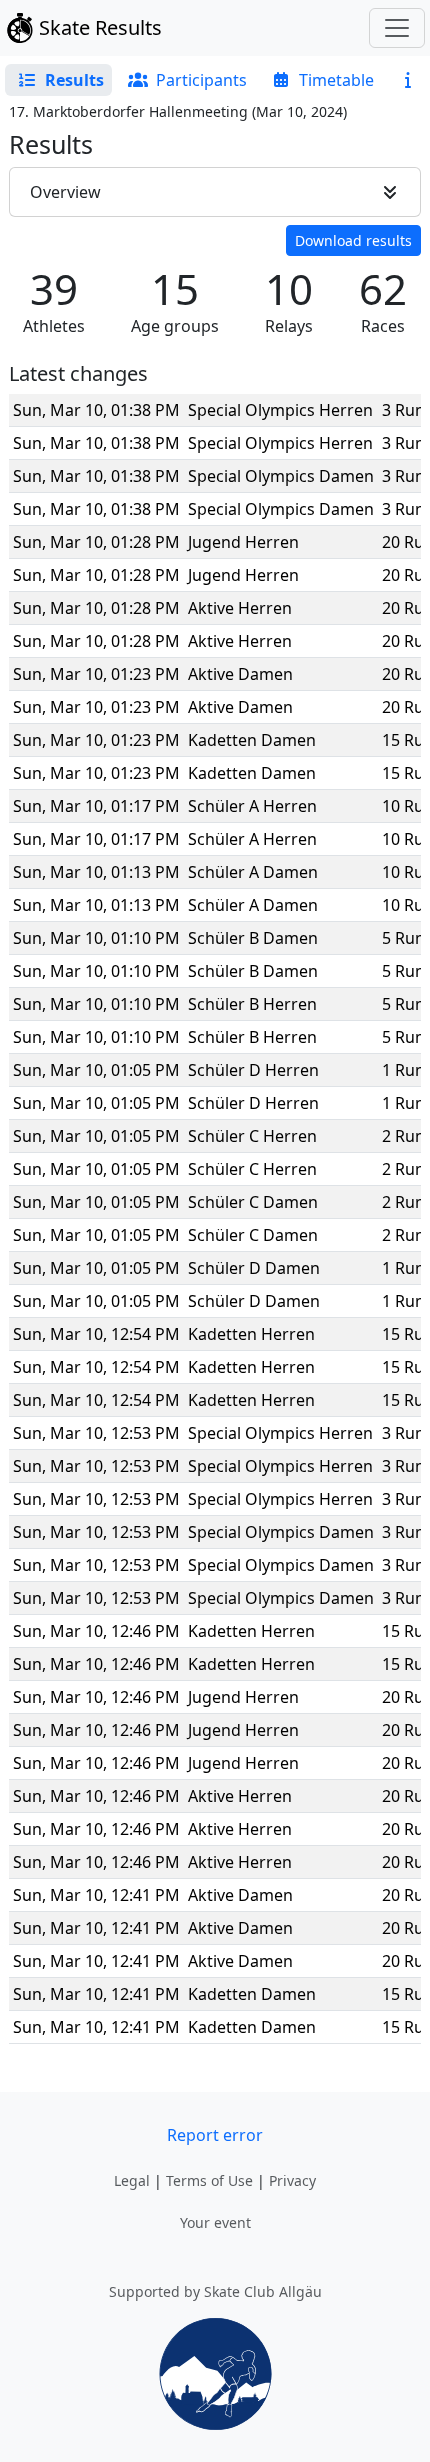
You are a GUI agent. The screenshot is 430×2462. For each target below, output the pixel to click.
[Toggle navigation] (397, 28)
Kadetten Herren (251, 1334)
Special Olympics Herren (280, 410)
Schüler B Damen (253, 938)
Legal (132, 2180)
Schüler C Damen (253, 1202)
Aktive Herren (240, 608)
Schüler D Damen (254, 1268)
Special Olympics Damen (281, 476)
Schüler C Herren (252, 1136)
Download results (353, 240)
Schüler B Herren (252, 1004)
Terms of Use (209, 2180)
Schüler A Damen (253, 872)
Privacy (292, 2180)
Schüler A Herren (252, 806)
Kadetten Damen (252, 740)
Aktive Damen (240, 674)
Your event (215, 2222)
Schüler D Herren (253, 1070)
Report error (215, 2135)
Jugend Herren (243, 542)
